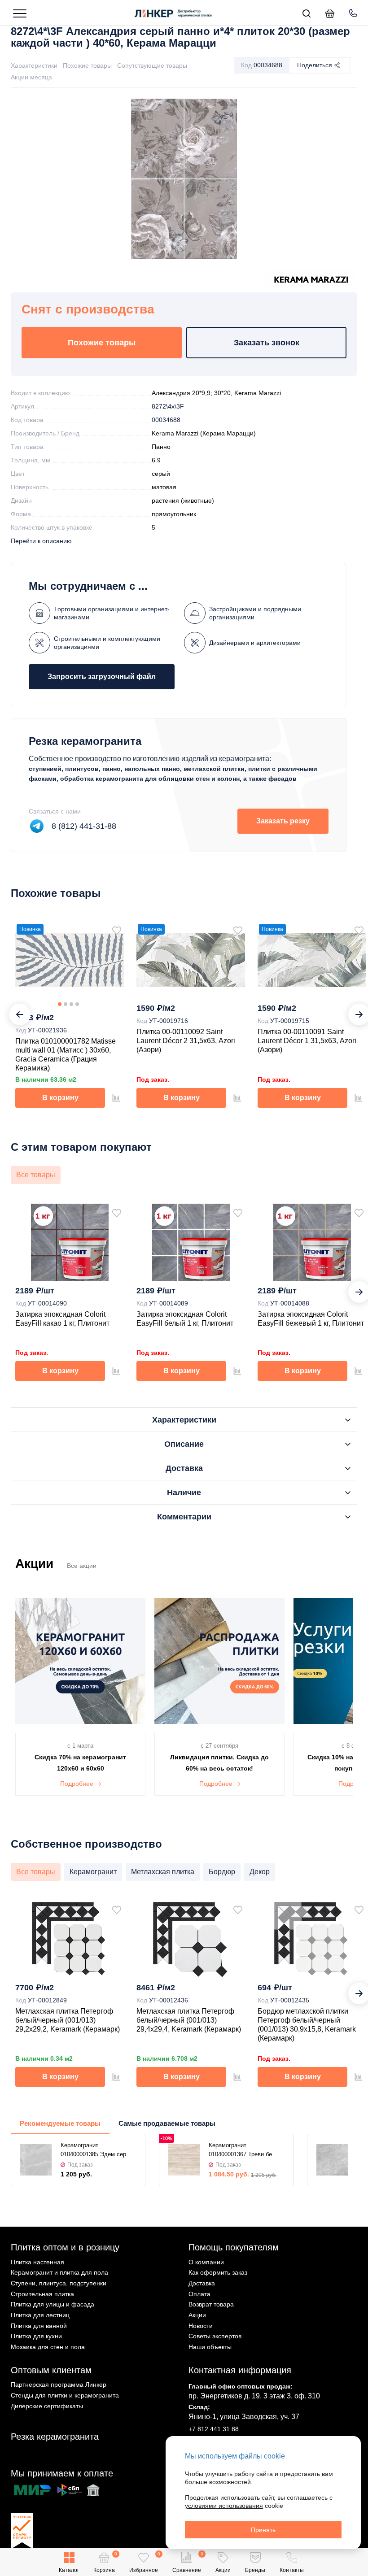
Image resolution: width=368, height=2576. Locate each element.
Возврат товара (211, 2304)
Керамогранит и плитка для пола (59, 2272)
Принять (263, 2530)
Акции (197, 2315)
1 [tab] (60, 1004)
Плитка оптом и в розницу (65, 2247)
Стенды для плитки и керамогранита (65, 2395)
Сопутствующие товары (152, 65)
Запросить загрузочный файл (102, 677)
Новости (201, 2326)
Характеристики (34, 65)
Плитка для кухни (36, 2336)
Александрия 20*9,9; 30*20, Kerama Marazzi (216, 393)
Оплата (199, 2294)
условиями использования (224, 2506)
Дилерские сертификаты (47, 2406)
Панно (161, 447)
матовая (164, 487)
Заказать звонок (267, 343)
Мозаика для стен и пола (48, 2347)
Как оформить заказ (218, 2272)
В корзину (60, 1098)
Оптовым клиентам (51, 2370)
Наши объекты (210, 2347)
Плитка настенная (37, 2262)
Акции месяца (31, 77)
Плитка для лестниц (40, 2315)
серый (161, 474)
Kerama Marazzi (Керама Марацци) (204, 433)
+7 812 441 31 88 (214, 2429)
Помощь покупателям (234, 2247)
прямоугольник (174, 514)
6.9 (156, 460)
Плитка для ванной (39, 2326)
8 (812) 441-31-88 (84, 826)
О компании (206, 2262)
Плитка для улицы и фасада (53, 2304)
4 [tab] (77, 1004)
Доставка (202, 2283)
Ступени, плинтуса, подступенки (59, 2283)
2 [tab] (66, 1004)
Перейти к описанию (41, 541)
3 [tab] (71, 1004)
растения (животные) (183, 500)
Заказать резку (283, 821)
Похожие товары (87, 65)
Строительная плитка (42, 2294)
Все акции (82, 1566)
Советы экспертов (215, 2336)
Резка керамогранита (55, 2437)
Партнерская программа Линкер (59, 2385)
